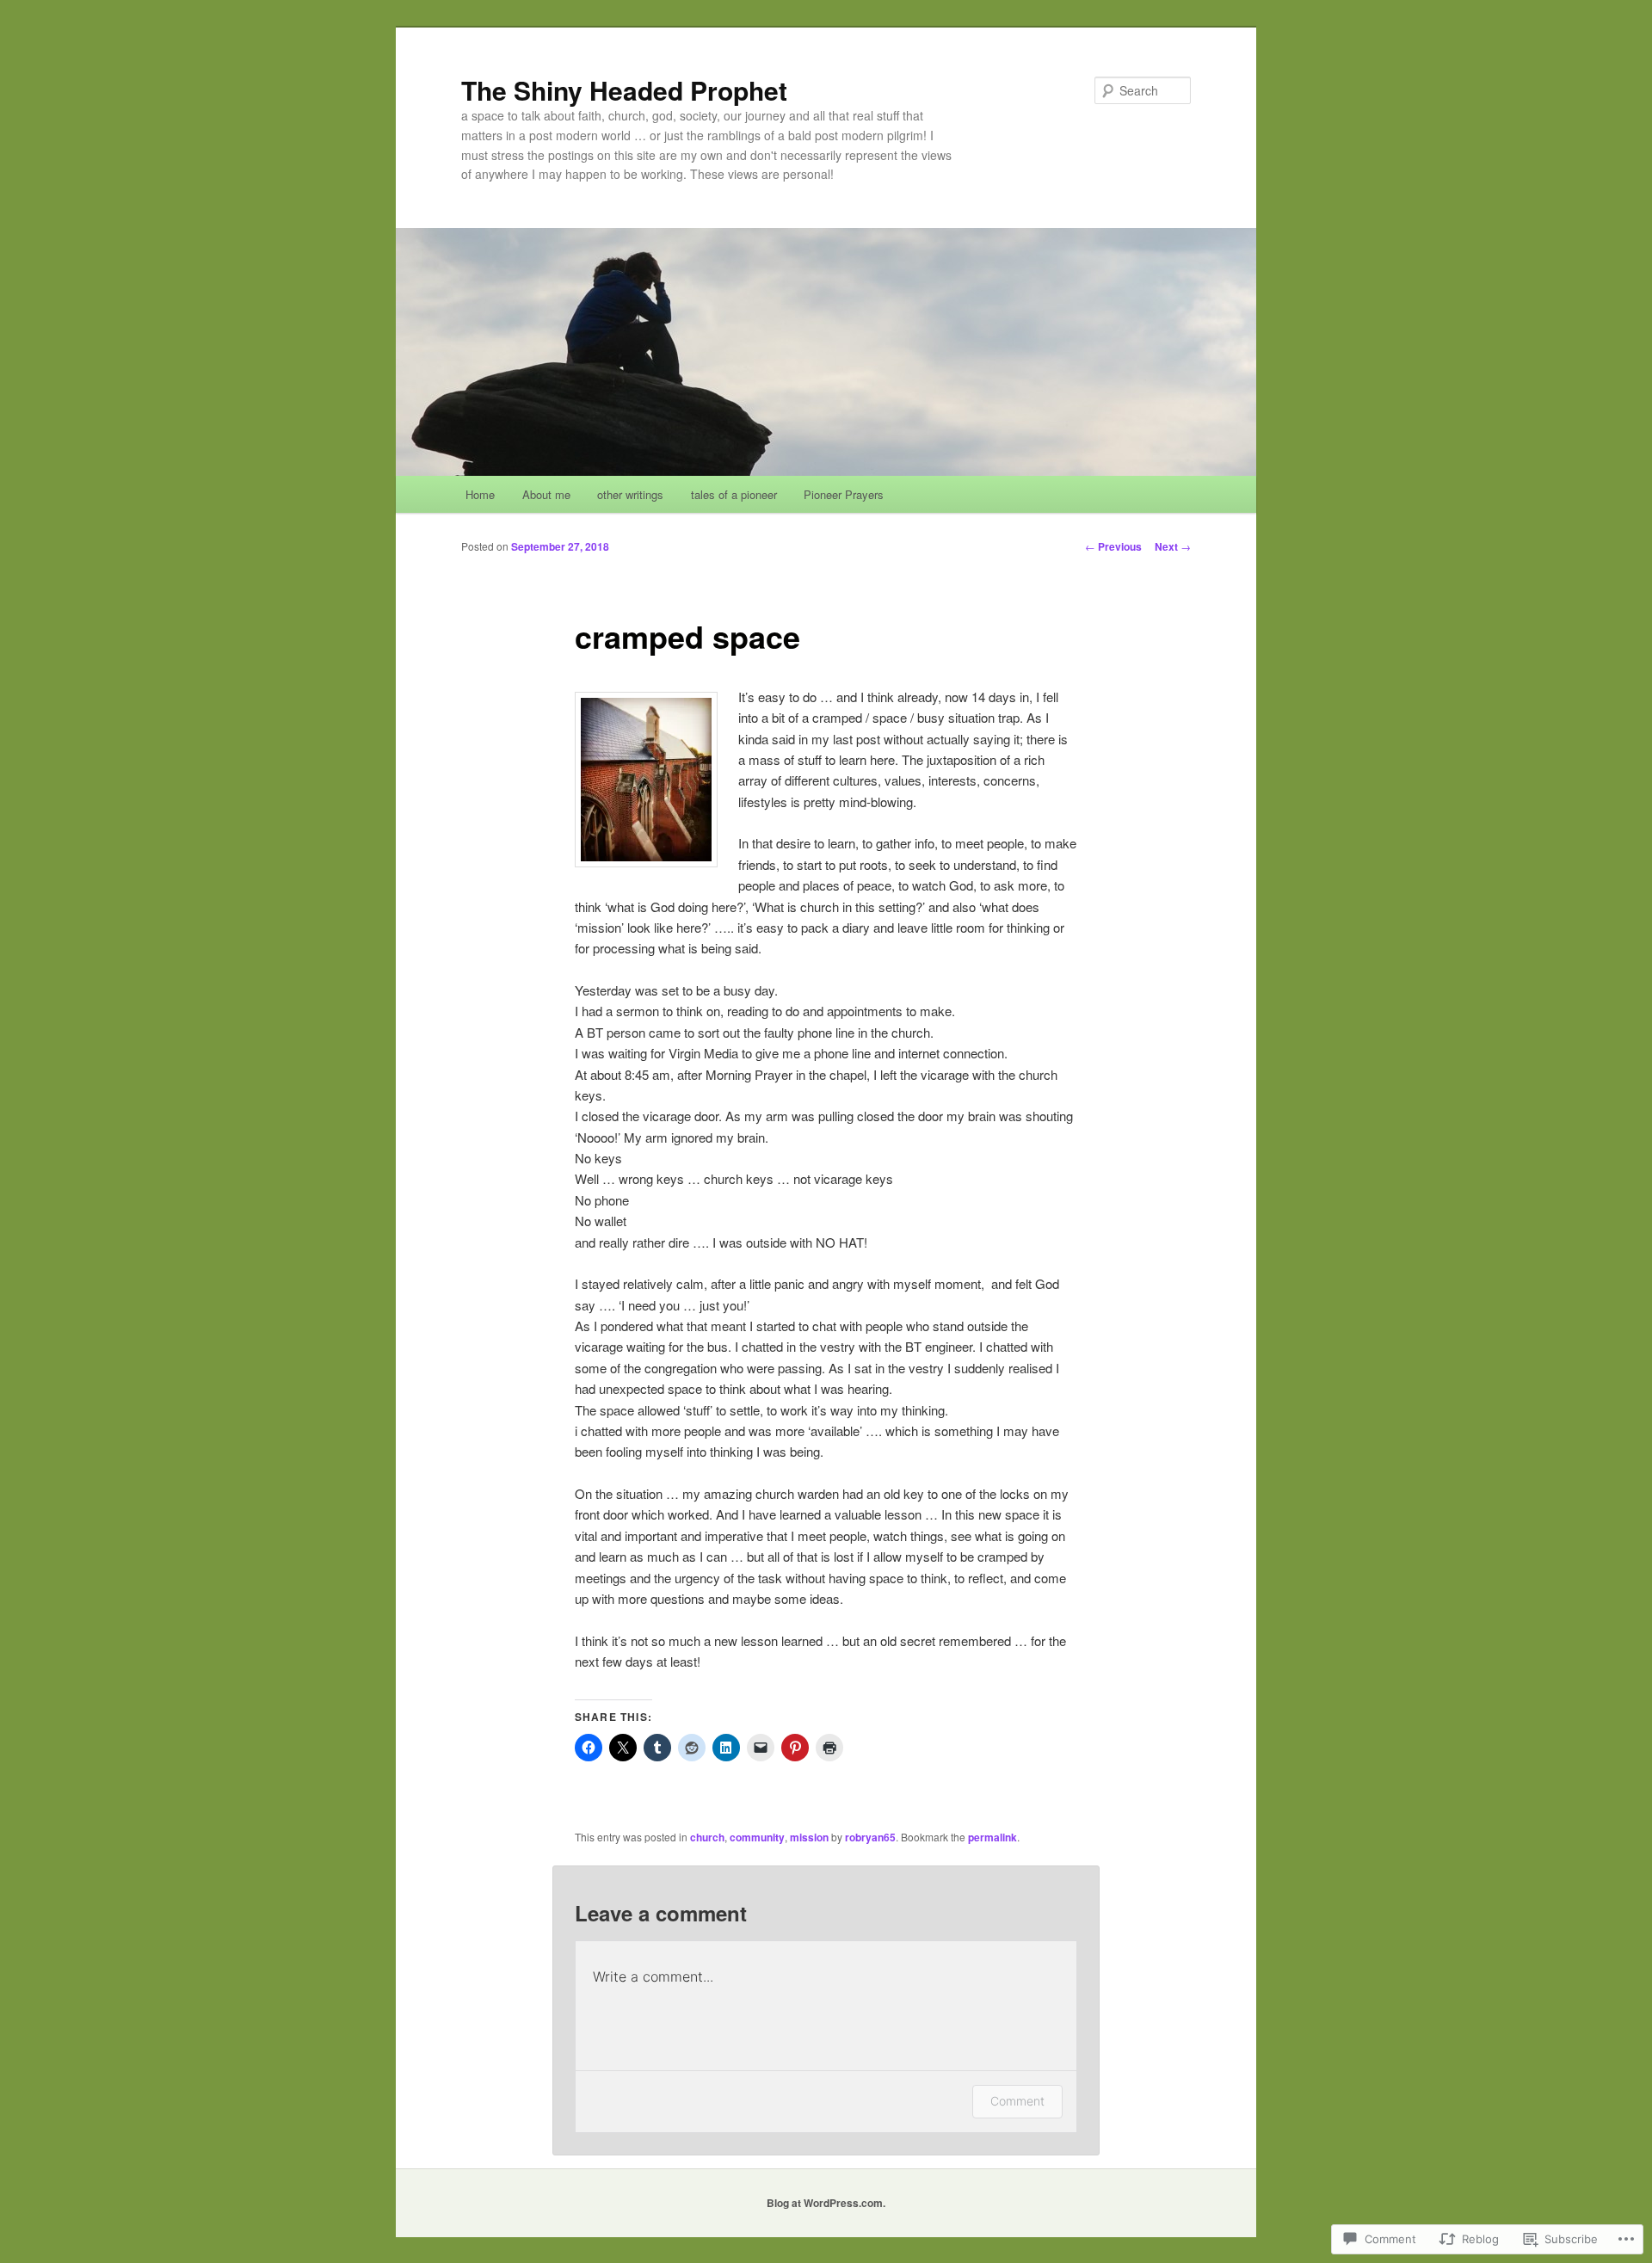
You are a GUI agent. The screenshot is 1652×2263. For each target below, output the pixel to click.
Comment (1017, 2101)
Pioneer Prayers (844, 494)
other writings (630, 494)
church (707, 1837)
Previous (1113, 546)
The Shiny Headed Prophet (624, 90)
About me (546, 494)
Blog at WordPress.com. (826, 2203)
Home (480, 494)
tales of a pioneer (734, 494)
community (757, 1837)
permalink (992, 1837)
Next (1173, 546)
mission (809, 1837)
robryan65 (870, 1837)
